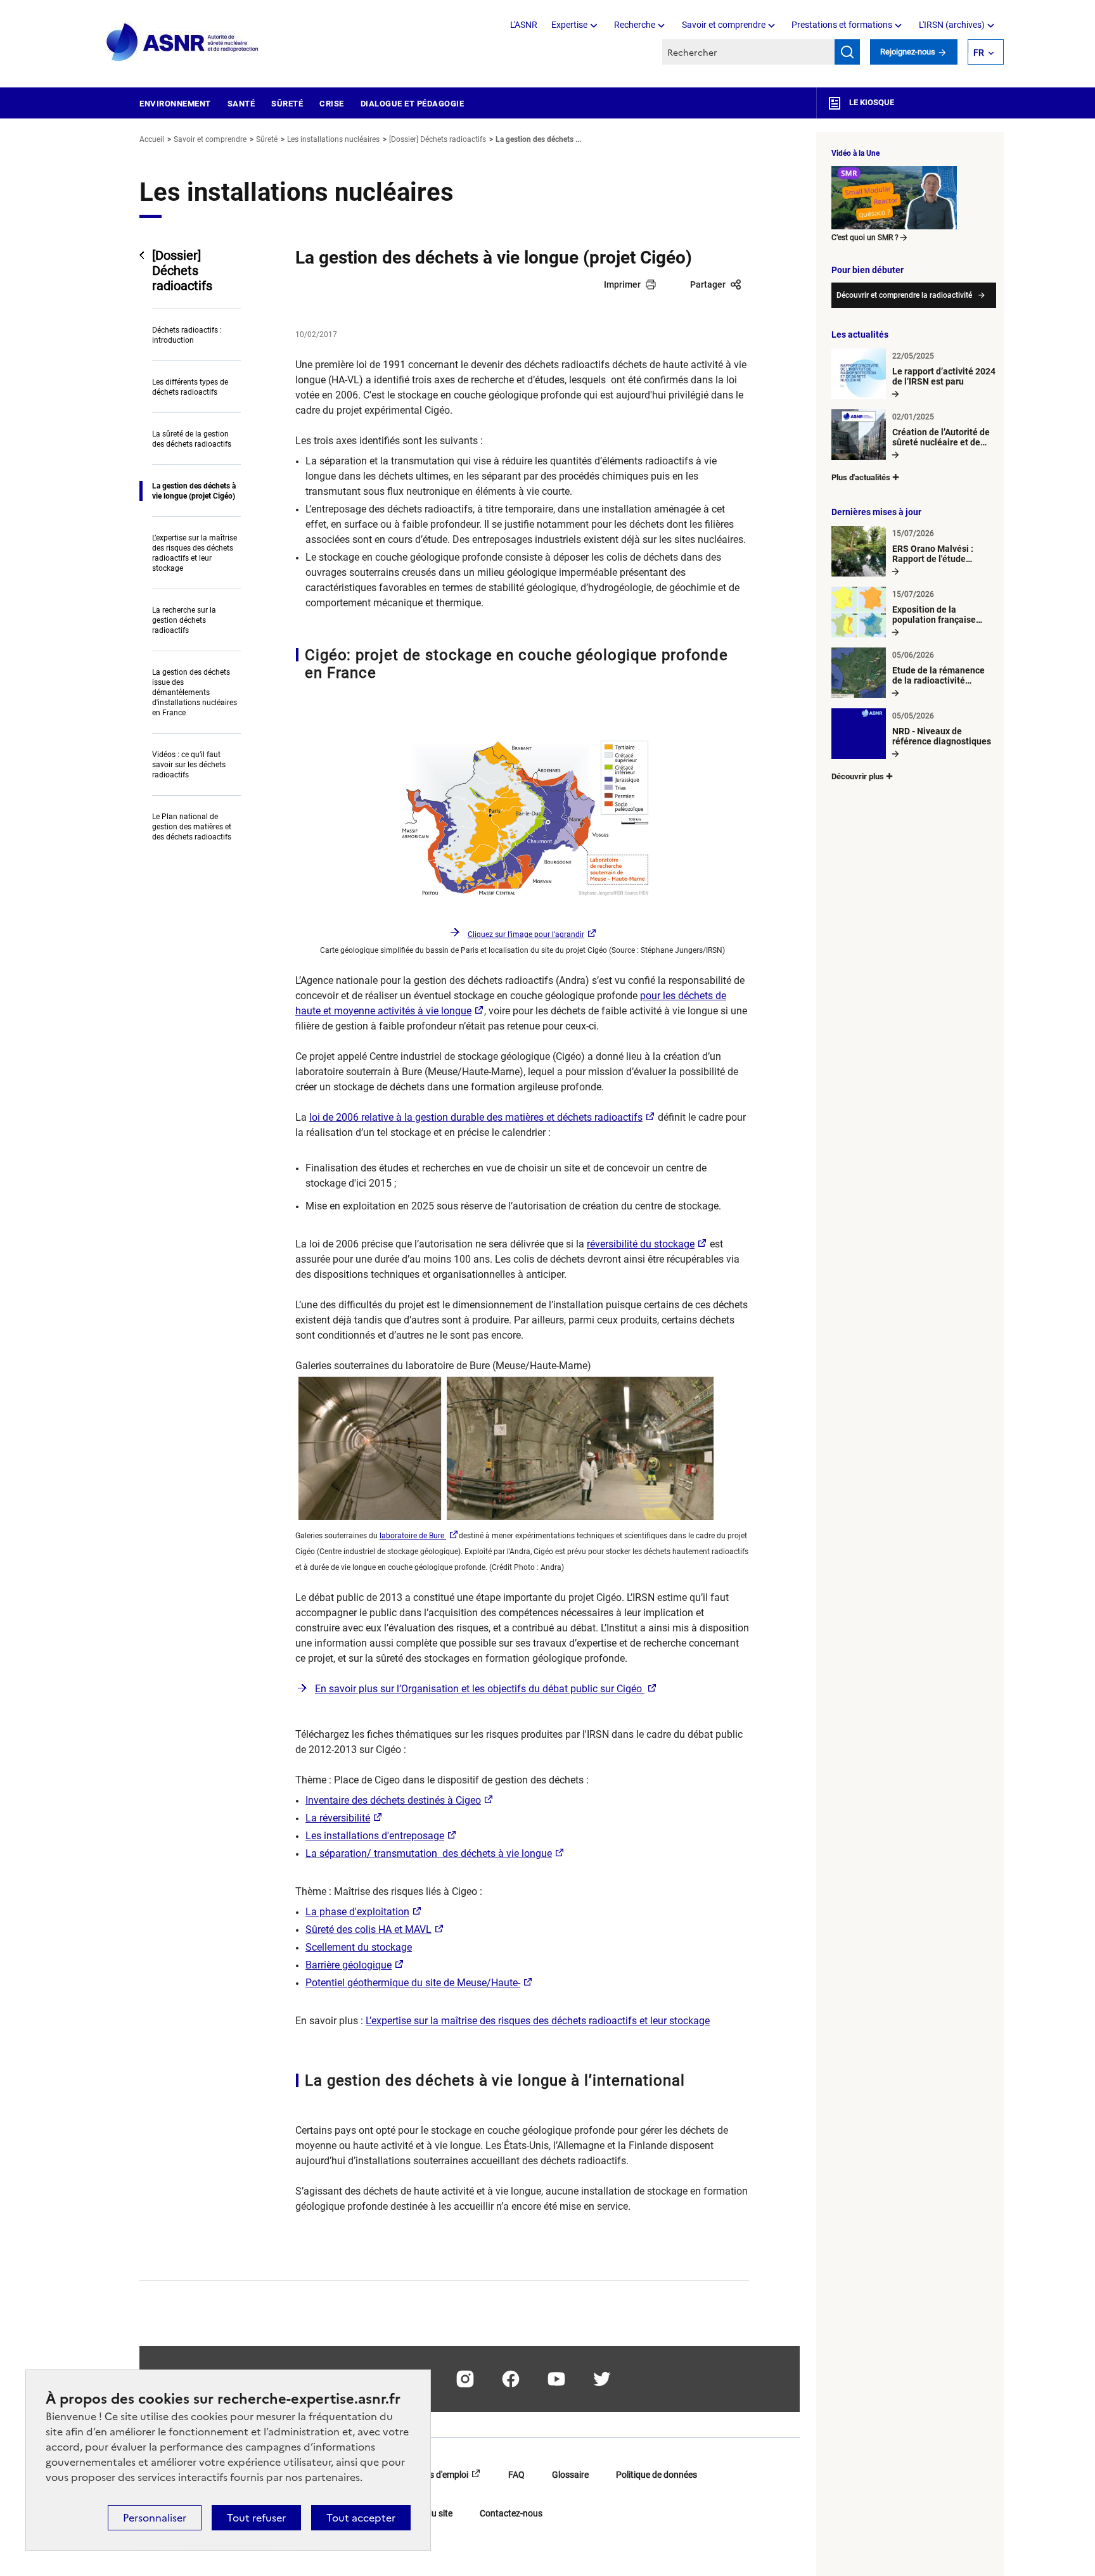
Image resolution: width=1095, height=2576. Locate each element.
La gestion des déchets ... (538, 139)
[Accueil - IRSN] (183, 43)
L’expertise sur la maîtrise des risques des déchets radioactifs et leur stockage (195, 553)
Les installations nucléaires (333, 139)
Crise (332, 104)
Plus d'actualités (861, 477)
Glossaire (570, 2475)
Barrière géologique (349, 1965)
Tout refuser (256, 2518)
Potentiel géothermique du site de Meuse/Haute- (413, 1983)
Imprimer (622, 284)
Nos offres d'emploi (431, 2475)
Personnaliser (155, 2518)
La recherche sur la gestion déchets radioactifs (184, 620)
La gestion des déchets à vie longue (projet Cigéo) (194, 491)
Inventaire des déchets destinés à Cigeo (393, 1800)
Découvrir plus (858, 776)
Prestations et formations (842, 25)
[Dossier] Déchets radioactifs (438, 139)
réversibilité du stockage (641, 1244)
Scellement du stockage (359, 1947)
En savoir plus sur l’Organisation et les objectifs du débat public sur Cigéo (480, 1689)
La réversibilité (338, 1818)
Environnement (175, 104)
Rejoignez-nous (909, 52)
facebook (511, 2379)
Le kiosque (871, 102)
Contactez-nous (511, 2513)
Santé (241, 104)
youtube (556, 2379)
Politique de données (656, 2475)
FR (979, 53)
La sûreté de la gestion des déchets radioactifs (192, 439)
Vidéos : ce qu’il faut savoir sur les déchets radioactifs (189, 765)
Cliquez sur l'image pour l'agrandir (526, 934)
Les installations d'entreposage (375, 1836)
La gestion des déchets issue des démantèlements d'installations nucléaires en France (195, 692)
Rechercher (847, 52)
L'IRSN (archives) (952, 25)
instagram (465, 2379)
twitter (602, 2379)
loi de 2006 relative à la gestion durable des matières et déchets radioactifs (476, 1117)
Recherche (635, 25)
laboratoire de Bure (413, 1536)
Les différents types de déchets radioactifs (190, 387)
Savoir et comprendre (724, 25)
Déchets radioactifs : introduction (187, 335)
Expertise (569, 25)
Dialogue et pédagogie (413, 104)
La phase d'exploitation (357, 1912)
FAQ (516, 2475)
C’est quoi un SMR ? (865, 238)
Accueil (152, 139)
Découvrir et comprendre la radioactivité (904, 295)
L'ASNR (524, 25)
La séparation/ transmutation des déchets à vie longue (429, 1853)
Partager (708, 284)
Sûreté (287, 104)
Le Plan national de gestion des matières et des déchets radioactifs (192, 827)
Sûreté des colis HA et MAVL (368, 1929)
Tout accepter (361, 2518)
